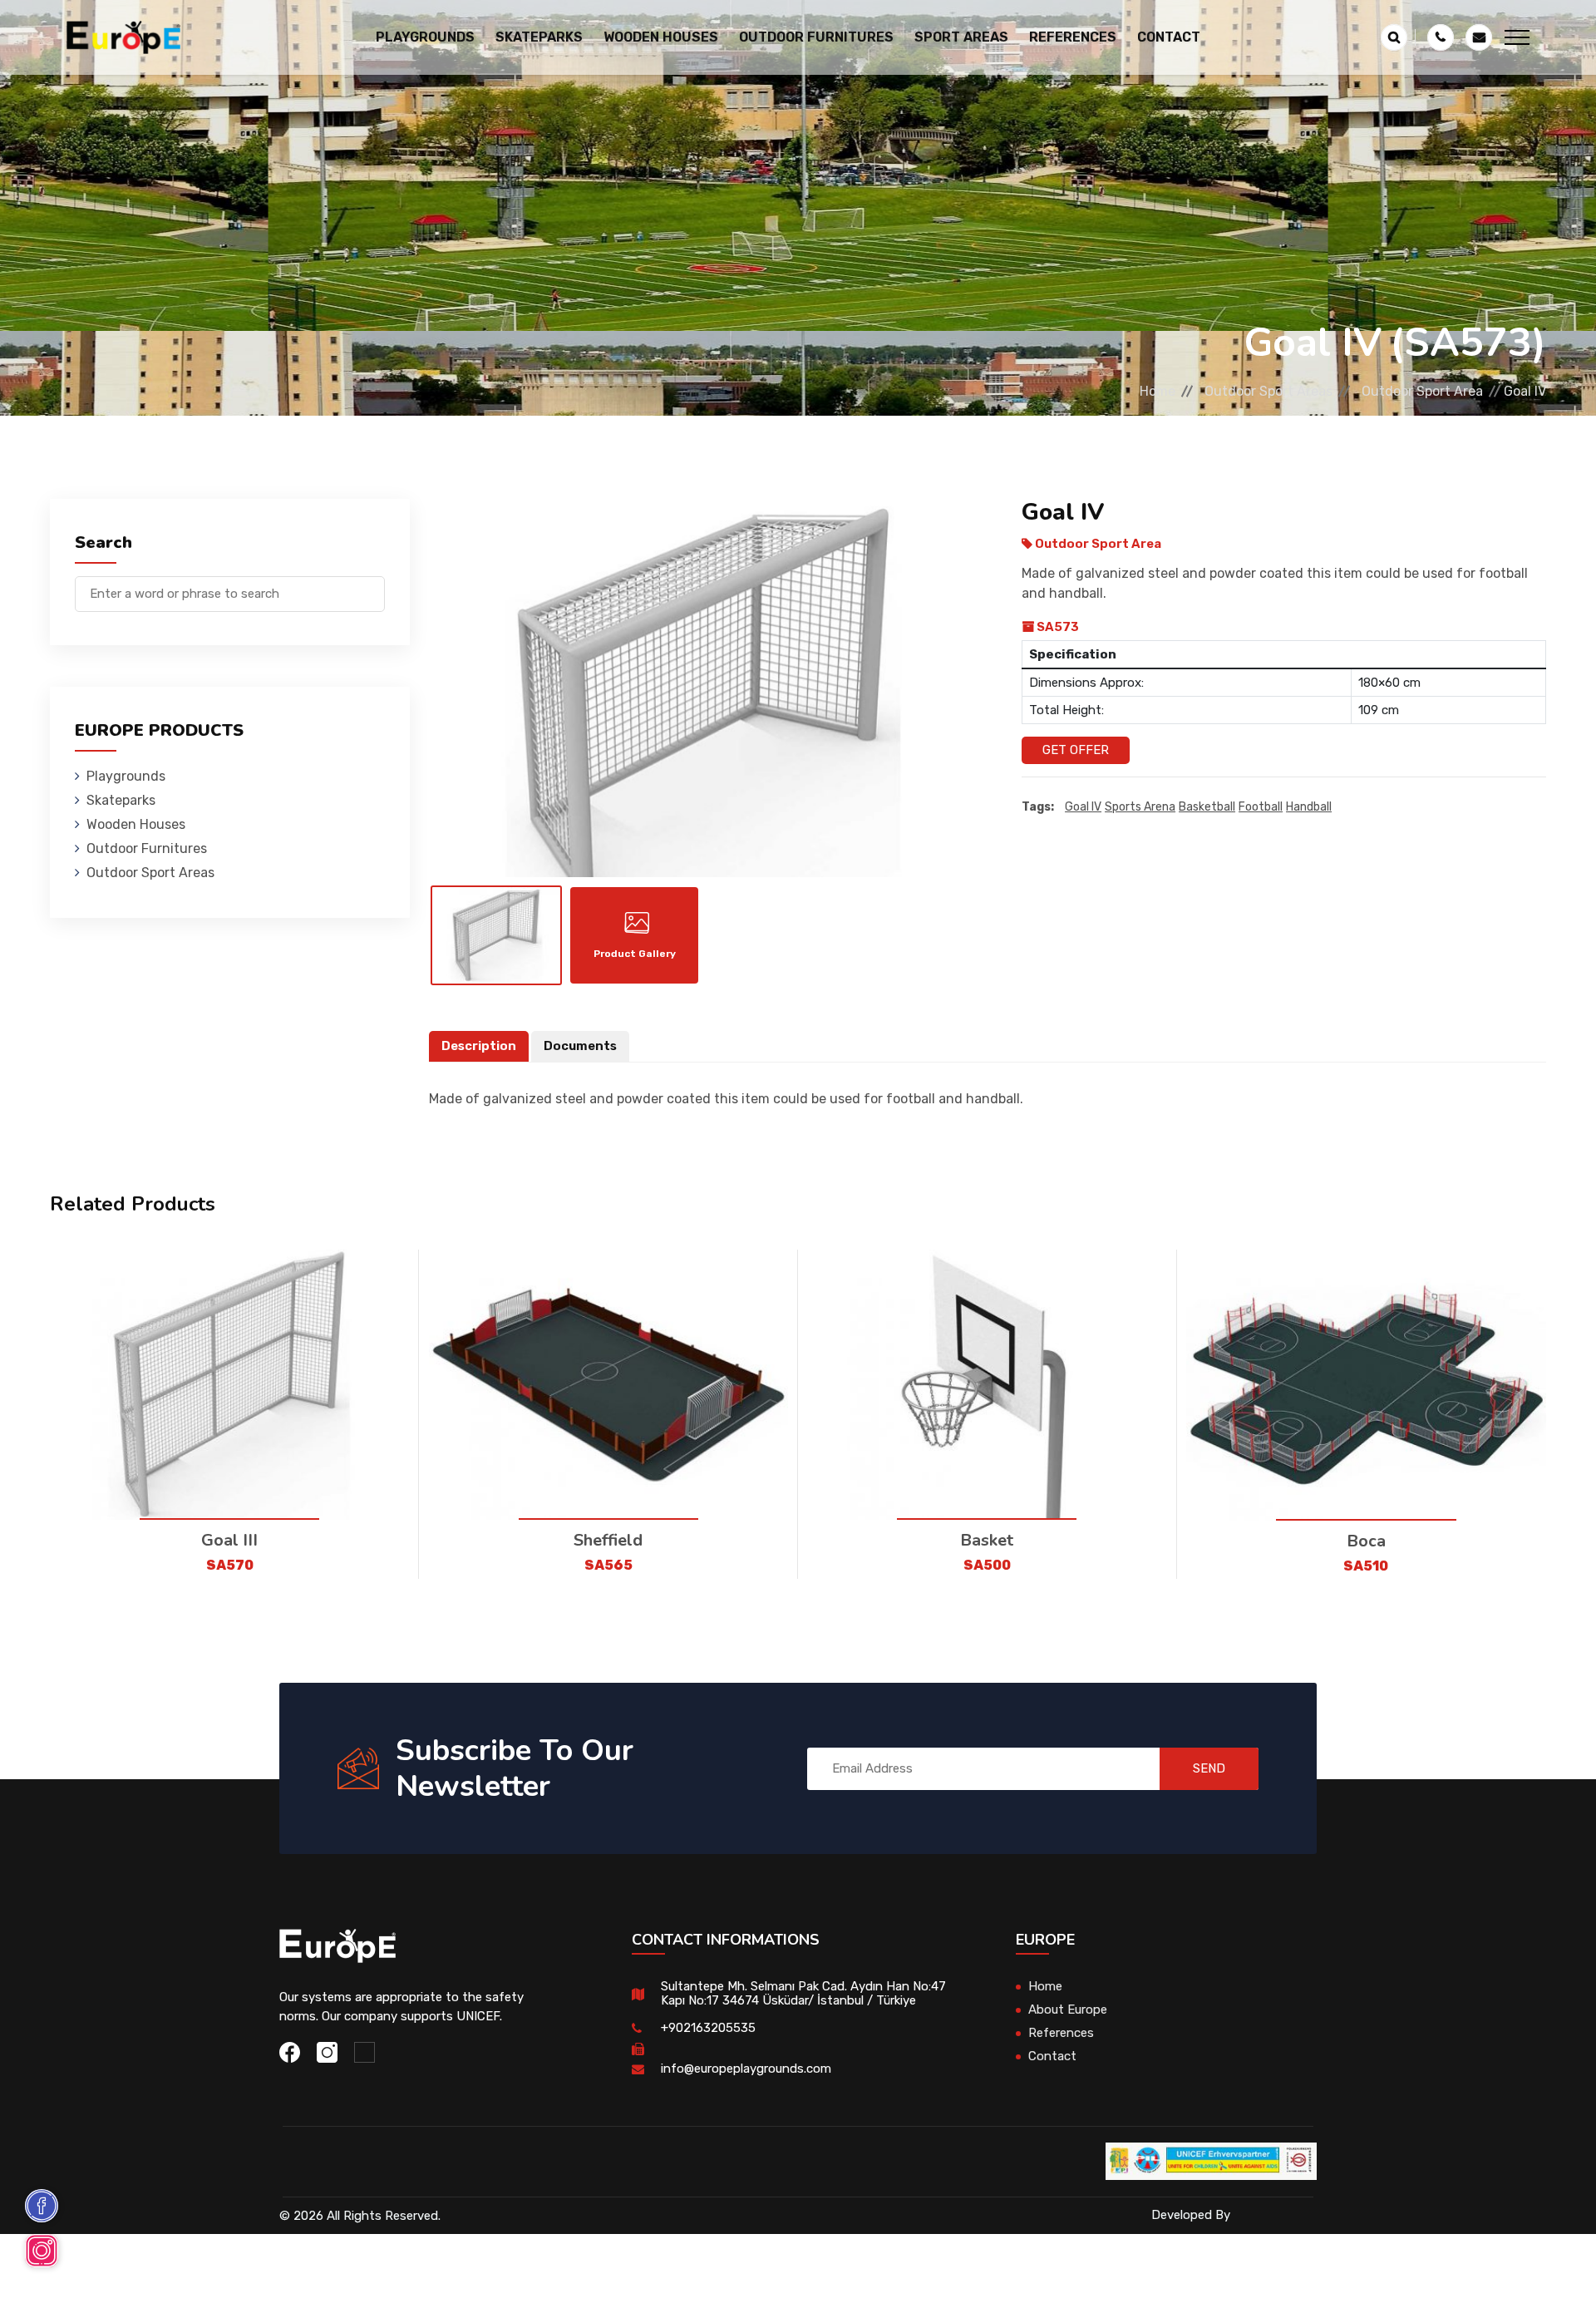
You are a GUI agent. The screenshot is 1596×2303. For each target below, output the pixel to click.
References (1073, 37)
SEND (1209, 1768)
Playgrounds (126, 776)
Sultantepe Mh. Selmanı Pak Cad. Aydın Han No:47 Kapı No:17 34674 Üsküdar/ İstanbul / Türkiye (803, 1993)
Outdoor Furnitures (147, 848)
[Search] (372, 586)
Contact (1169, 37)
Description (479, 1046)
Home (1158, 391)
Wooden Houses (136, 824)
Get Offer (1076, 750)
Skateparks (121, 800)
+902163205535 (708, 2028)
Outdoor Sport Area (1422, 391)
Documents (580, 1046)
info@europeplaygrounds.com (746, 2069)
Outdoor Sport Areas (1268, 391)
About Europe (1068, 2010)
